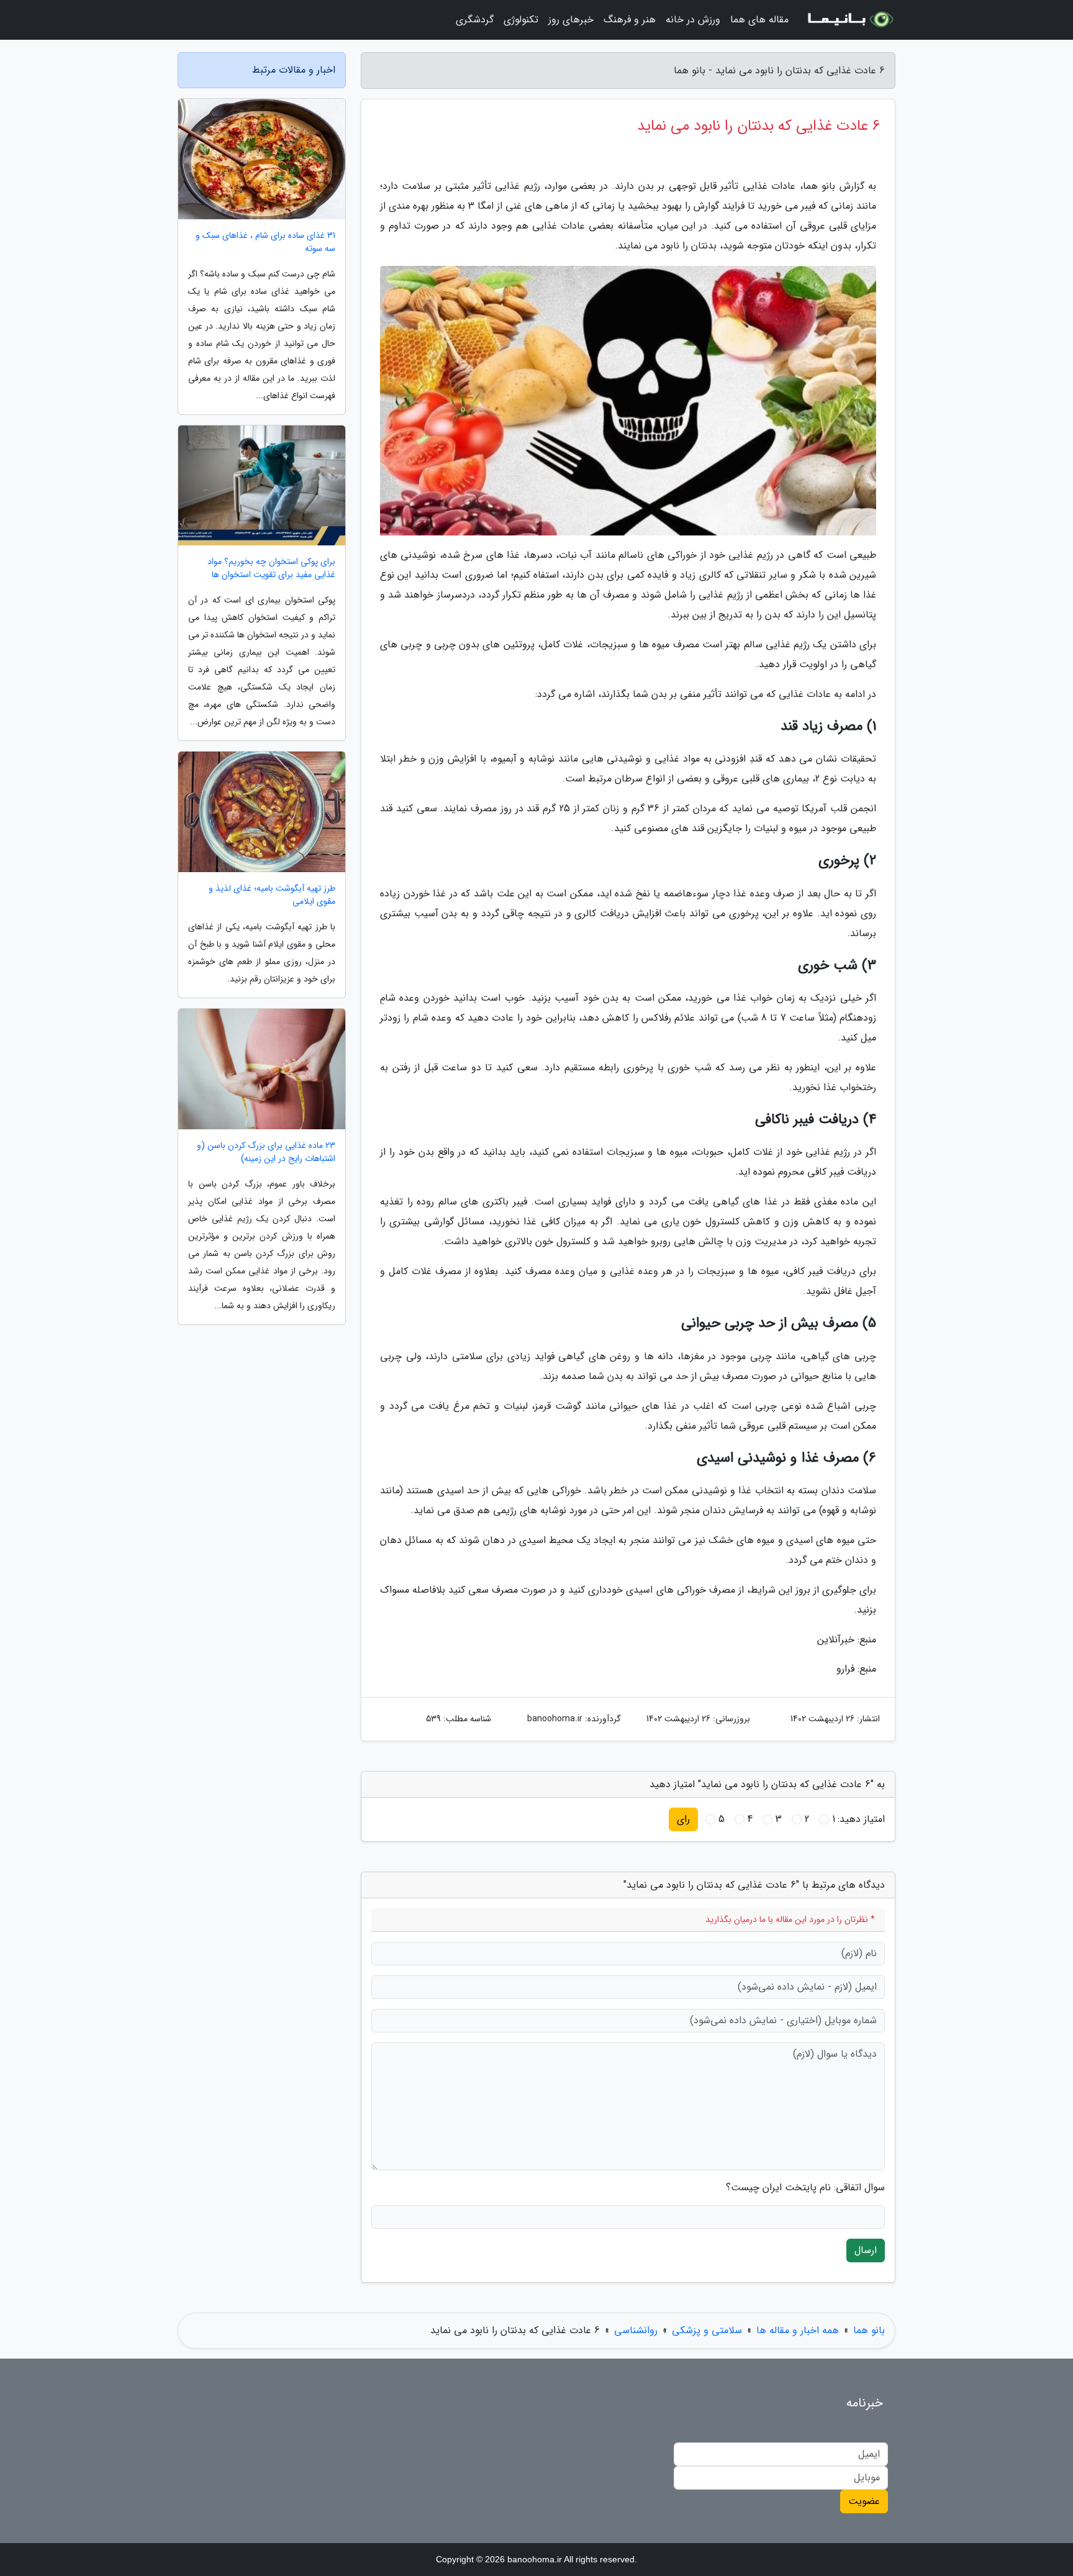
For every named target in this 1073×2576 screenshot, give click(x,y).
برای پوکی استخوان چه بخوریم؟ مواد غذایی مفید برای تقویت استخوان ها (271, 568)
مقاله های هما (759, 20)
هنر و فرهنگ (630, 20)
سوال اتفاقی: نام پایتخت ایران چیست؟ (805, 2188)
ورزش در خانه (693, 20)
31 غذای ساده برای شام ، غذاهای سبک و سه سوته (265, 242)
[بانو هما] (849, 20)
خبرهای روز (571, 20)
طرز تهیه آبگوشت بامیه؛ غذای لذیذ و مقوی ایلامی (272, 895)
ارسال (866, 2250)
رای (683, 1819)
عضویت (864, 2501)
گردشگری (475, 20)
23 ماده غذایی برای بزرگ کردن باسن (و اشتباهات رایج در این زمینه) (266, 1152)
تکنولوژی (521, 20)
